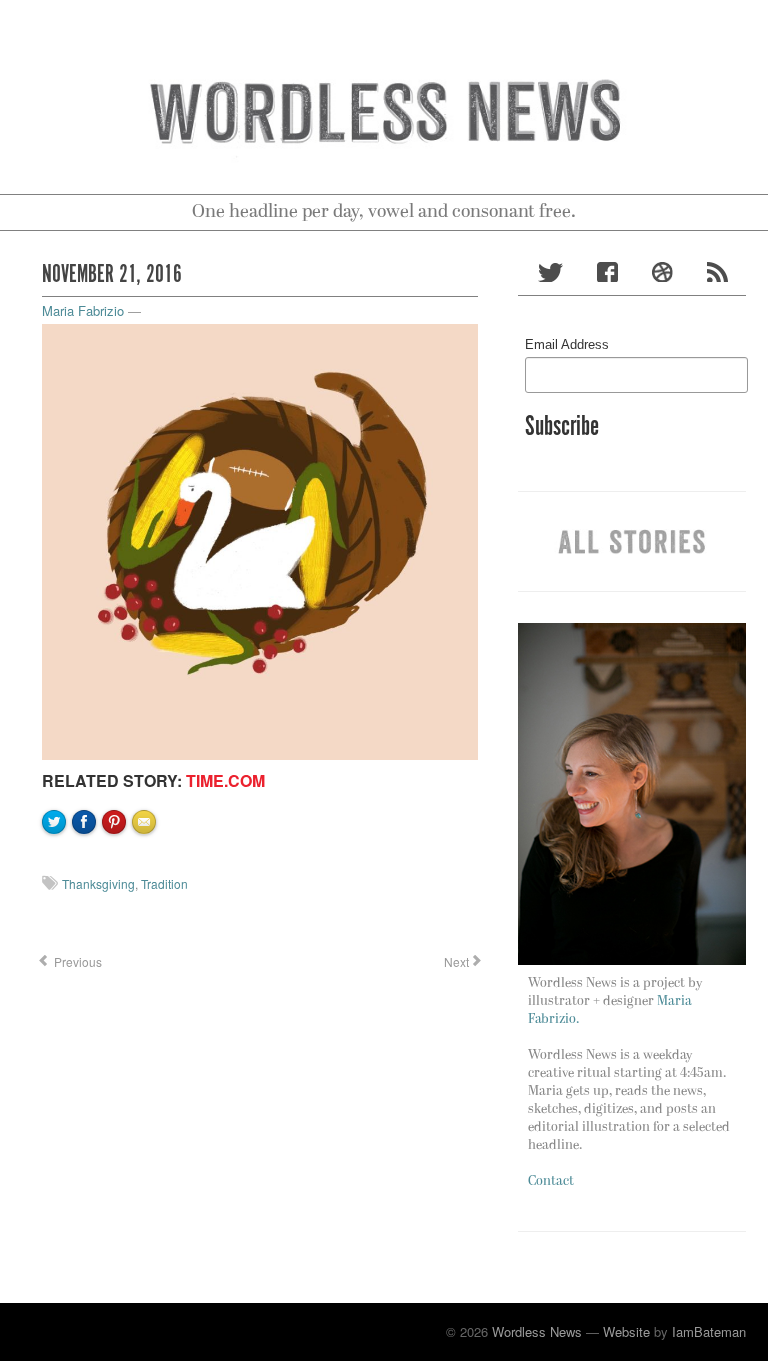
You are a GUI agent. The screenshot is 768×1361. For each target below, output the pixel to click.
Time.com (225, 780)
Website (626, 1331)
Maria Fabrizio (83, 310)
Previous (76, 961)
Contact (551, 1181)
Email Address (567, 344)
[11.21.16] (260, 539)
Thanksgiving (98, 883)
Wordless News (537, 1331)
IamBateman (709, 1331)
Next (455, 961)
